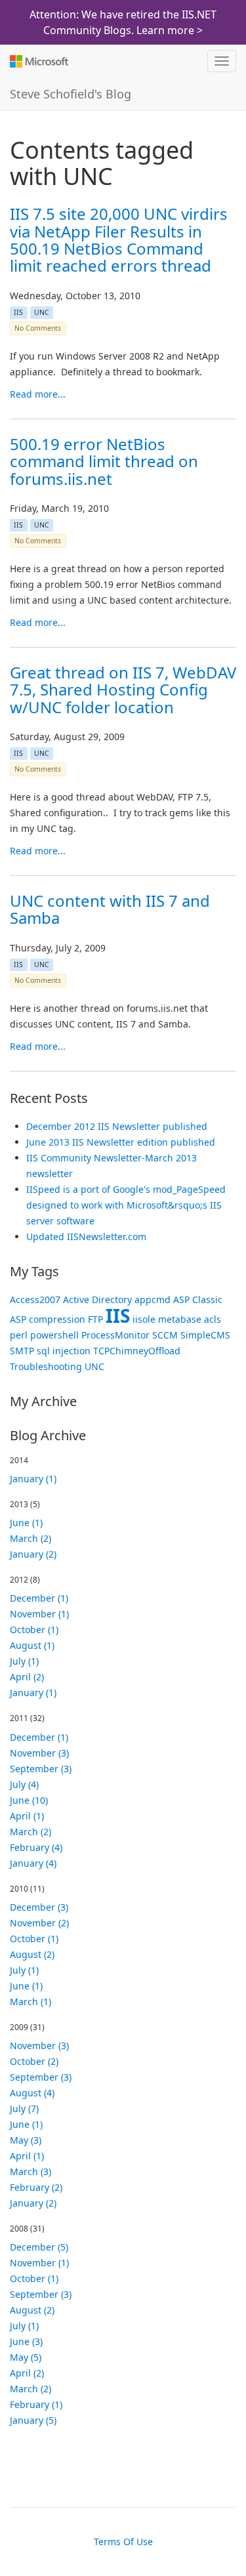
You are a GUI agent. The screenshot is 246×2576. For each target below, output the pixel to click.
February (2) (36, 2187)
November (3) (39, 1753)
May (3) (26, 2140)
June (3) (26, 2341)
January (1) (33, 1479)
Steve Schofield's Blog (71, 94)
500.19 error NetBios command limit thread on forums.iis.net (104, 461)
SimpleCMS (205, 1335)
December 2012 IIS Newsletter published (117, 1126)
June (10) (29, 1800)
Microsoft (38, 61)
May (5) (26, 2357)
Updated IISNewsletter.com (86, 1236)
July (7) (24, 2109)
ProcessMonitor (115, 1335)
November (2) (39, 1923)
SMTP (22, 1351)
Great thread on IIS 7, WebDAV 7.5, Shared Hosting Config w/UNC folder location (123, 690)
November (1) (39, 1614)
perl (19, 1335)
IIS (18, 312)
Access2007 (35, 1299)
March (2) (31, 1538)
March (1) (31, 2002)
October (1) (34, 1630)
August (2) (32, 1954)
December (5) (39, 2247)
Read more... (38, 394)
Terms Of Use (123, 2542)
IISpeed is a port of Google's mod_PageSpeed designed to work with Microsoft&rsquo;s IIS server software (126, 1205)
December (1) (39, 1598)
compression (57, 1319)
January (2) (33, 1554)
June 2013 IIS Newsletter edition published (121, 1142)
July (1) (24, 1661)
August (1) (32, 1645)
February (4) (36, 1847)
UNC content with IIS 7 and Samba (110, 909)
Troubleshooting (46, 1366)
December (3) (39, 1907)
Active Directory (97, 1299)
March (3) (31, 2171)
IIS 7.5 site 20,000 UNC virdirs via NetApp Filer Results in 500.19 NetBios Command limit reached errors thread (119, 239)
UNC (42, 312)
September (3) (41, 1769)
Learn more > (170, 30)
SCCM (165, 1335)
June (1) (26, 1523)
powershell (54, 1335)
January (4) (33, 1863)
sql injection (64, 1351)
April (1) (27, 1816)
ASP (181, 1299)
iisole (144, 1319)
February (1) (36, 2404)
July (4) (24, 1784)
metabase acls (190, 1319)
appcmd (153, 1299)
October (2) (34, 2061)
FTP (95, 1319)
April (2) (27, 1677)
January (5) (33, 2420)
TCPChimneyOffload (137, 1351)
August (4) (32, 2093)
